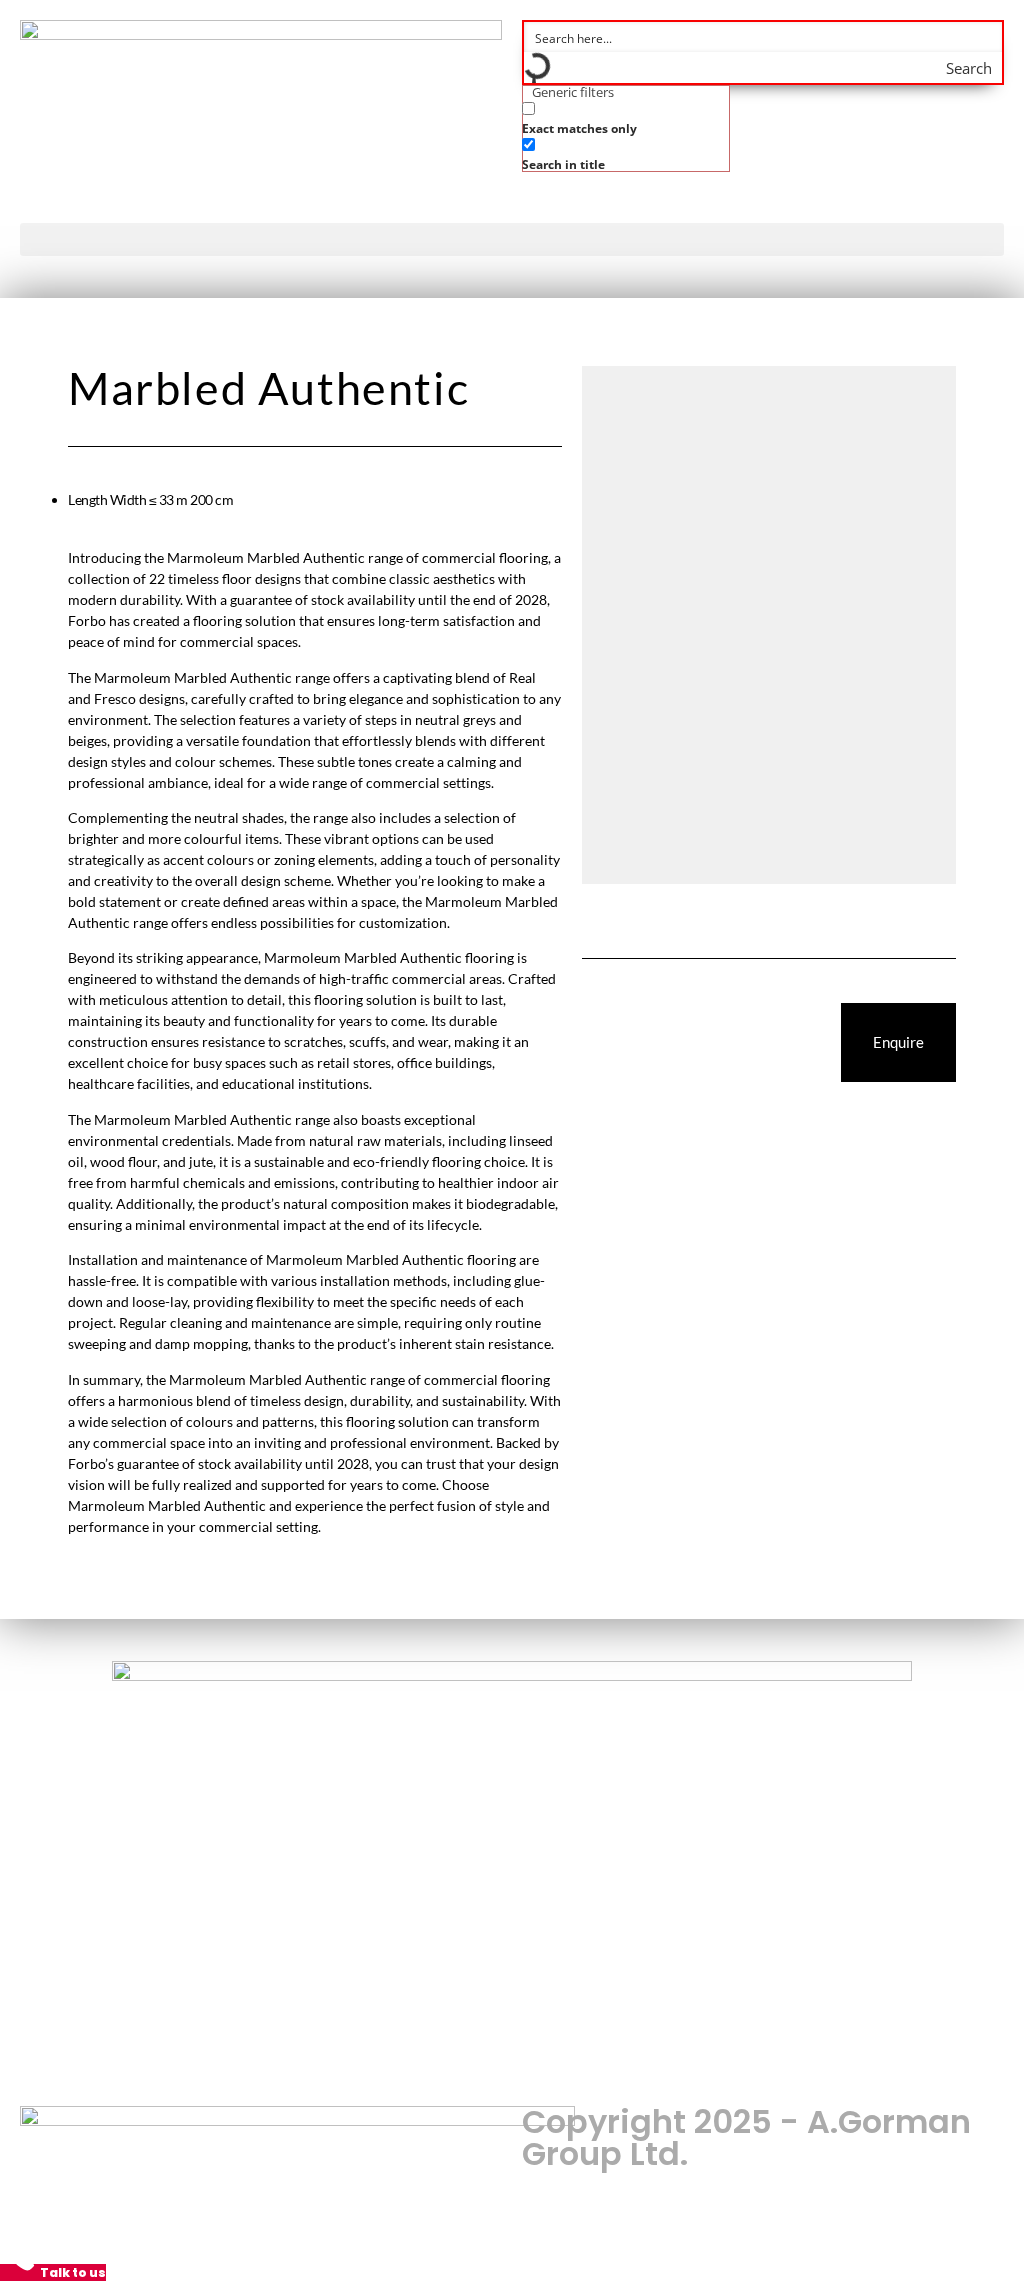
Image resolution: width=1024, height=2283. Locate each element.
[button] (512, 239)
